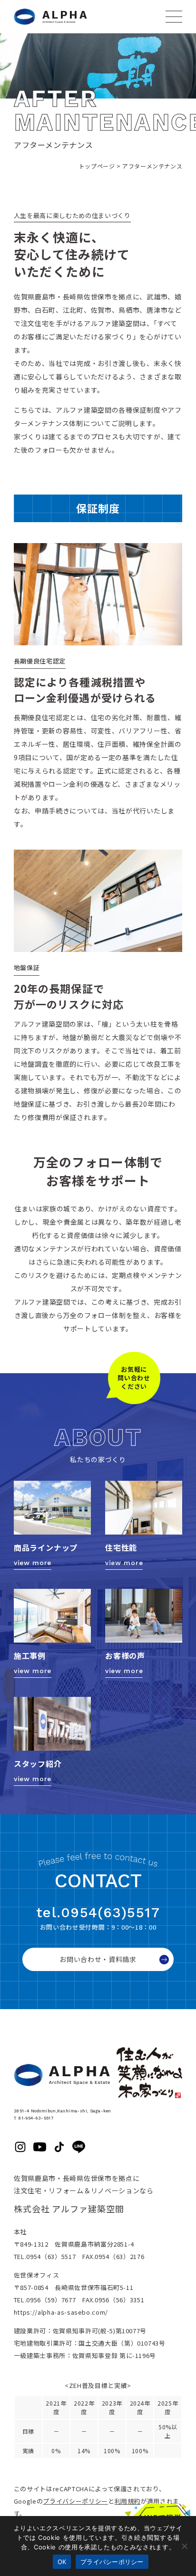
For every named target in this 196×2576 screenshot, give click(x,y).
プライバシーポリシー (75, 2501)
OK (62, 2562)
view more (33, 1563)
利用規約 (128, 2501)
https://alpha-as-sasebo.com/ (61, 2312)
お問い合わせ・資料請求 (98, 1959)
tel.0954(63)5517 (98, 1912)
